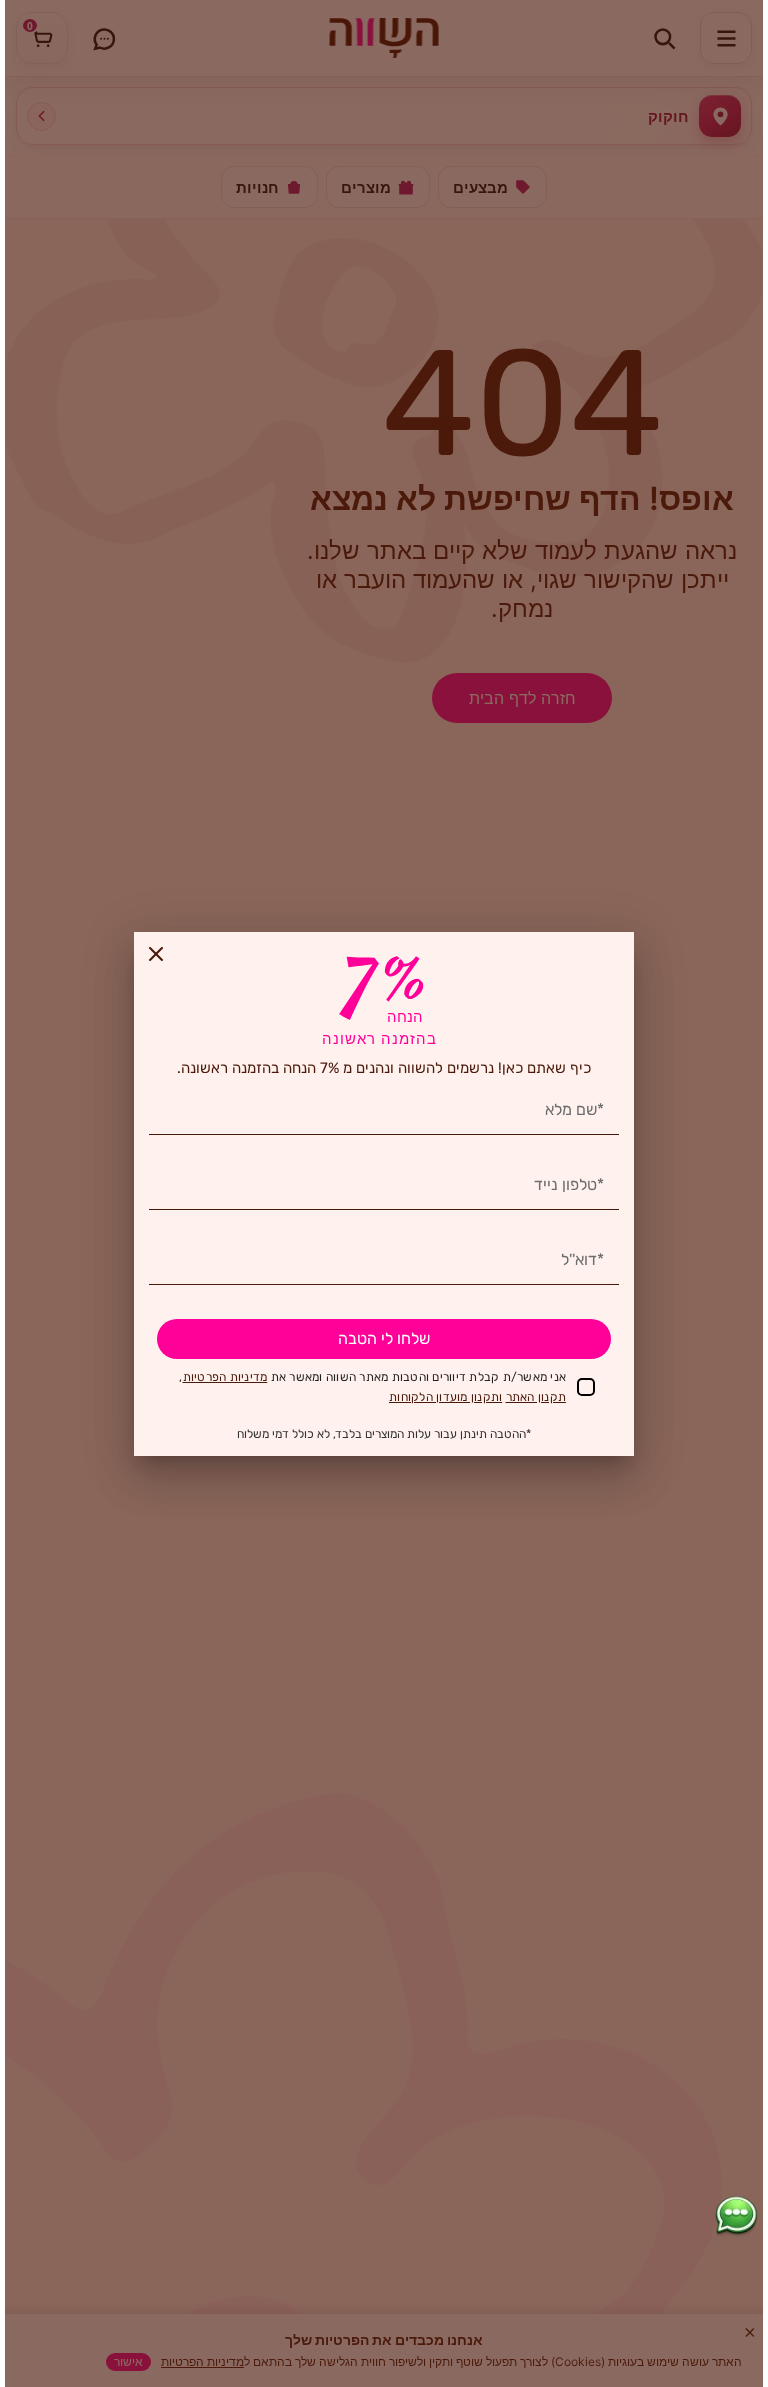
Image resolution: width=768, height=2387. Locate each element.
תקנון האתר (536, 1397)
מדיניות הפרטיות (225, 1377)
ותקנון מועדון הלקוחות (445, 1397)
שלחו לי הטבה (384, 1338)
